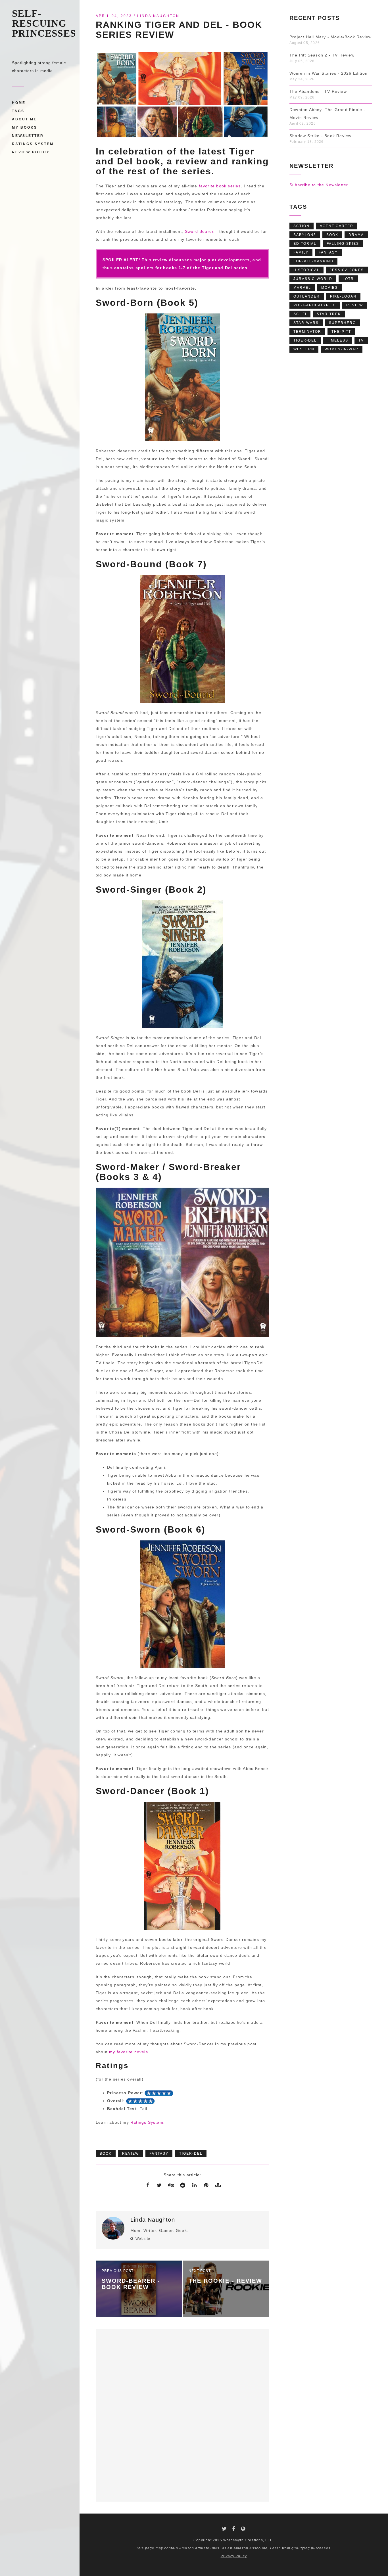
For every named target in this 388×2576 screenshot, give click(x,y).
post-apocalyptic (315, 305)
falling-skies (343, 244)
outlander (307, 296)
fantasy (159, 2154)
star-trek (329, 314)
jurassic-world (313, 279)
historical (306, 270)
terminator (307, 332)
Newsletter (28, 136)
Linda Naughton (158, 16)
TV (361, 340)
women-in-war (342, 349)
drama (356, 235)
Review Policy (31, 152)
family (301, 252)
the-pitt (341, 332)
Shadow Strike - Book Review (320, 136)
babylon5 (305, 235)
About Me (24, 119)
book (106, 2154)
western (304, 349)
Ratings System (33, 144)
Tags (18, 111)
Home (19, 103)
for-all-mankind (313, 261)
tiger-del (191, 2154)
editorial (305, 244)
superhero (342, 323)
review (131, 2154)
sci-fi (300, 314)
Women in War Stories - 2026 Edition (328, 73)
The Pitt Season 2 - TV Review (322, 55)
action (302, 226)
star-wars (306, 323)
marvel (302, 288)
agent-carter (337, 226)
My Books (25, 127)
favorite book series (220, 186)
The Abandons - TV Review (318, 91)
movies (329, 288)
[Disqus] (182, 2414)
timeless (338, 340)
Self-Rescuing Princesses (44, 23)
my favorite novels (129, 2052)
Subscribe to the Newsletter (319, 185)
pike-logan (343, 296)
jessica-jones (347, 270)
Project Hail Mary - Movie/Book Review (330, 37)
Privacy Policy (234, 2556)
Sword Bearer (199, 231)
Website (143, 2239)
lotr (348, 279)
